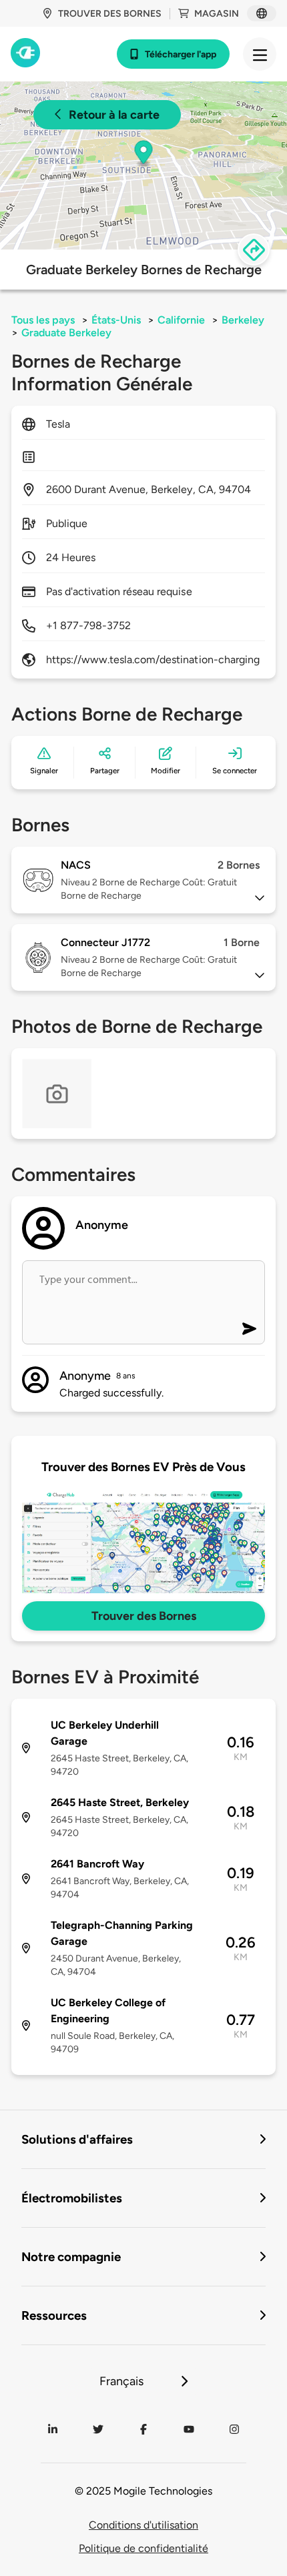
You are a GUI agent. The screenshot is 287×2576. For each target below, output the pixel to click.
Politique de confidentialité (143, 2548)
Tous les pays (43, 320)
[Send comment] (249, 1329)
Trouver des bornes (110, 14)
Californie (181, 320)
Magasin (217, 14)
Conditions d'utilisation (143, 2525)
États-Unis (116, 320)
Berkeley (243, 320)
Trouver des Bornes (144, 1616)
